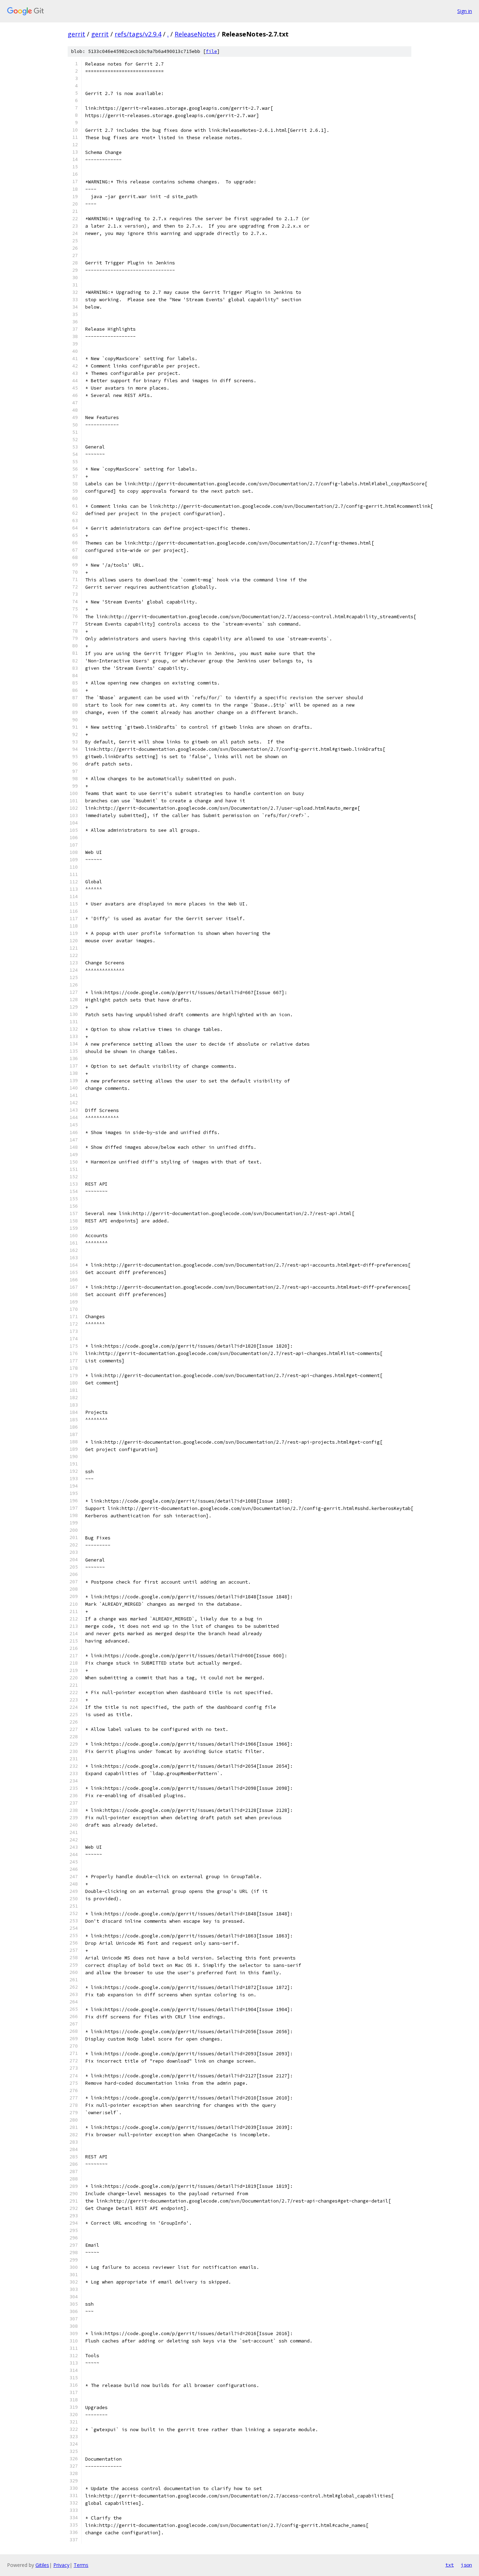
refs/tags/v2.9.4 (138, 34)
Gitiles (42, 2565)
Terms (81, 2565)
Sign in (465, 11)
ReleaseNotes (195, 34)
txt (450, 2565)
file (211, 51)
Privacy (61, 2565)
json (466, 2565)
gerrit (76, 34)
